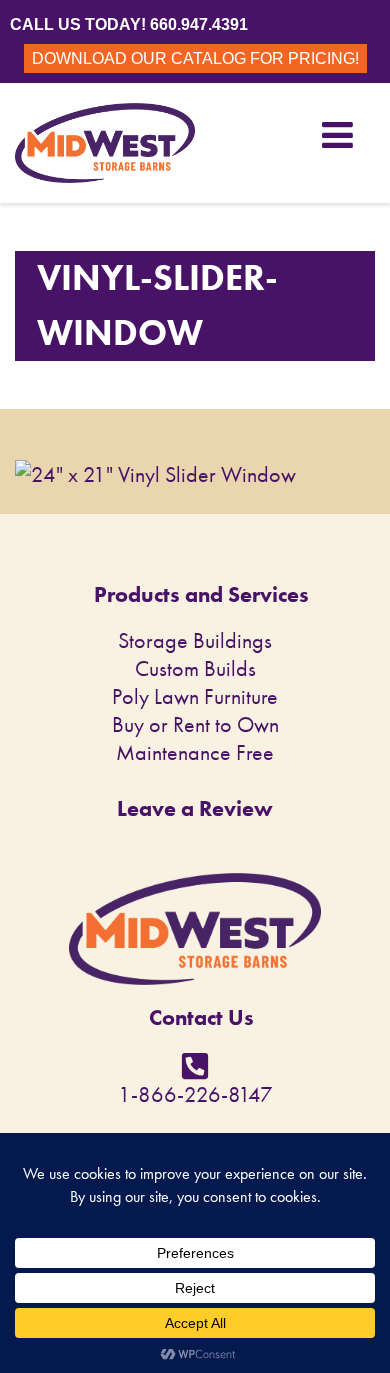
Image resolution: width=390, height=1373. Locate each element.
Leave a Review (195, 808)
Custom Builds (195, 668)
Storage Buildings (195, 640)
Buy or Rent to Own (195, 724)
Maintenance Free (195, 752)
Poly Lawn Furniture (195, 696)
